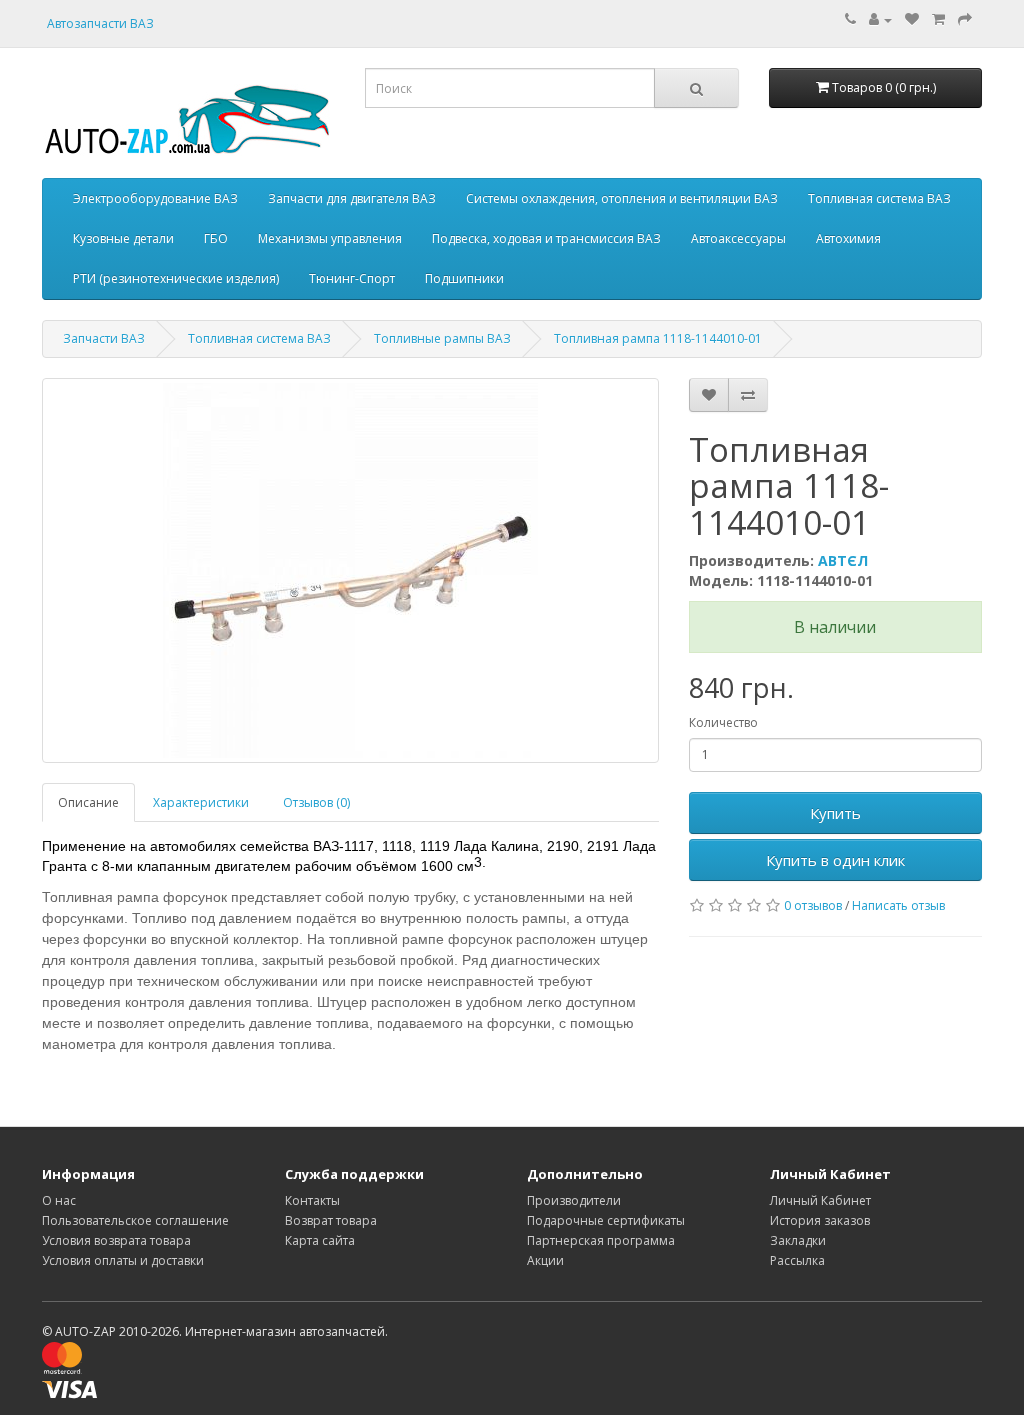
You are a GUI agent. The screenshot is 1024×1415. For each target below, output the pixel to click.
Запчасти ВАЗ (104, 338)
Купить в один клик (835, 860)
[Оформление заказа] (965, 19)
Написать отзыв (898, 905)
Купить (835, 813)
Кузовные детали (123, 238)
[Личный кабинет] (880, 19)
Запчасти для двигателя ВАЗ (352, 198)
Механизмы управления (330, 238)
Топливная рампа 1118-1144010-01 (658, 338)
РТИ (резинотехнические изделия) (176, 278)
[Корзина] (938, 19)
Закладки (798, 1240)
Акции (545, 1260)
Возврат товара (331, 1220)
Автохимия (848, 238)
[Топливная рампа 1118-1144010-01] (350, 570)
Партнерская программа (601, 1240)
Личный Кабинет (820, 1200)
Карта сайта (320, 1240)
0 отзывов (813, 905)
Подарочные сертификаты (606, 1220)
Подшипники (464, 278)
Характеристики (201, 802)
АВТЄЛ (843, 560)
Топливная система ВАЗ (879, 198)
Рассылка (797, 1260)
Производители (574, 1200)
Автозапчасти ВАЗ (100, 23)
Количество (723, 722)
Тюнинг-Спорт (352, 278)
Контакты (312, 1200)
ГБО (216, 238)
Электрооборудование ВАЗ (155, 198)
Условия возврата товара (116, 1240)
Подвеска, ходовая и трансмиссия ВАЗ (546, 238)
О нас (59, 1200)
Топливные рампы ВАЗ (442, 338)
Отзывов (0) (316, 802)
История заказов (820, 1220)
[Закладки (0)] (912, 19)
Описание (88, 802)
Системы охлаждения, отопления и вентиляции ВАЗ (622, 198)
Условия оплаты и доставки (123, 1260)
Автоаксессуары (738, 238)
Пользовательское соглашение (135, 1220)
